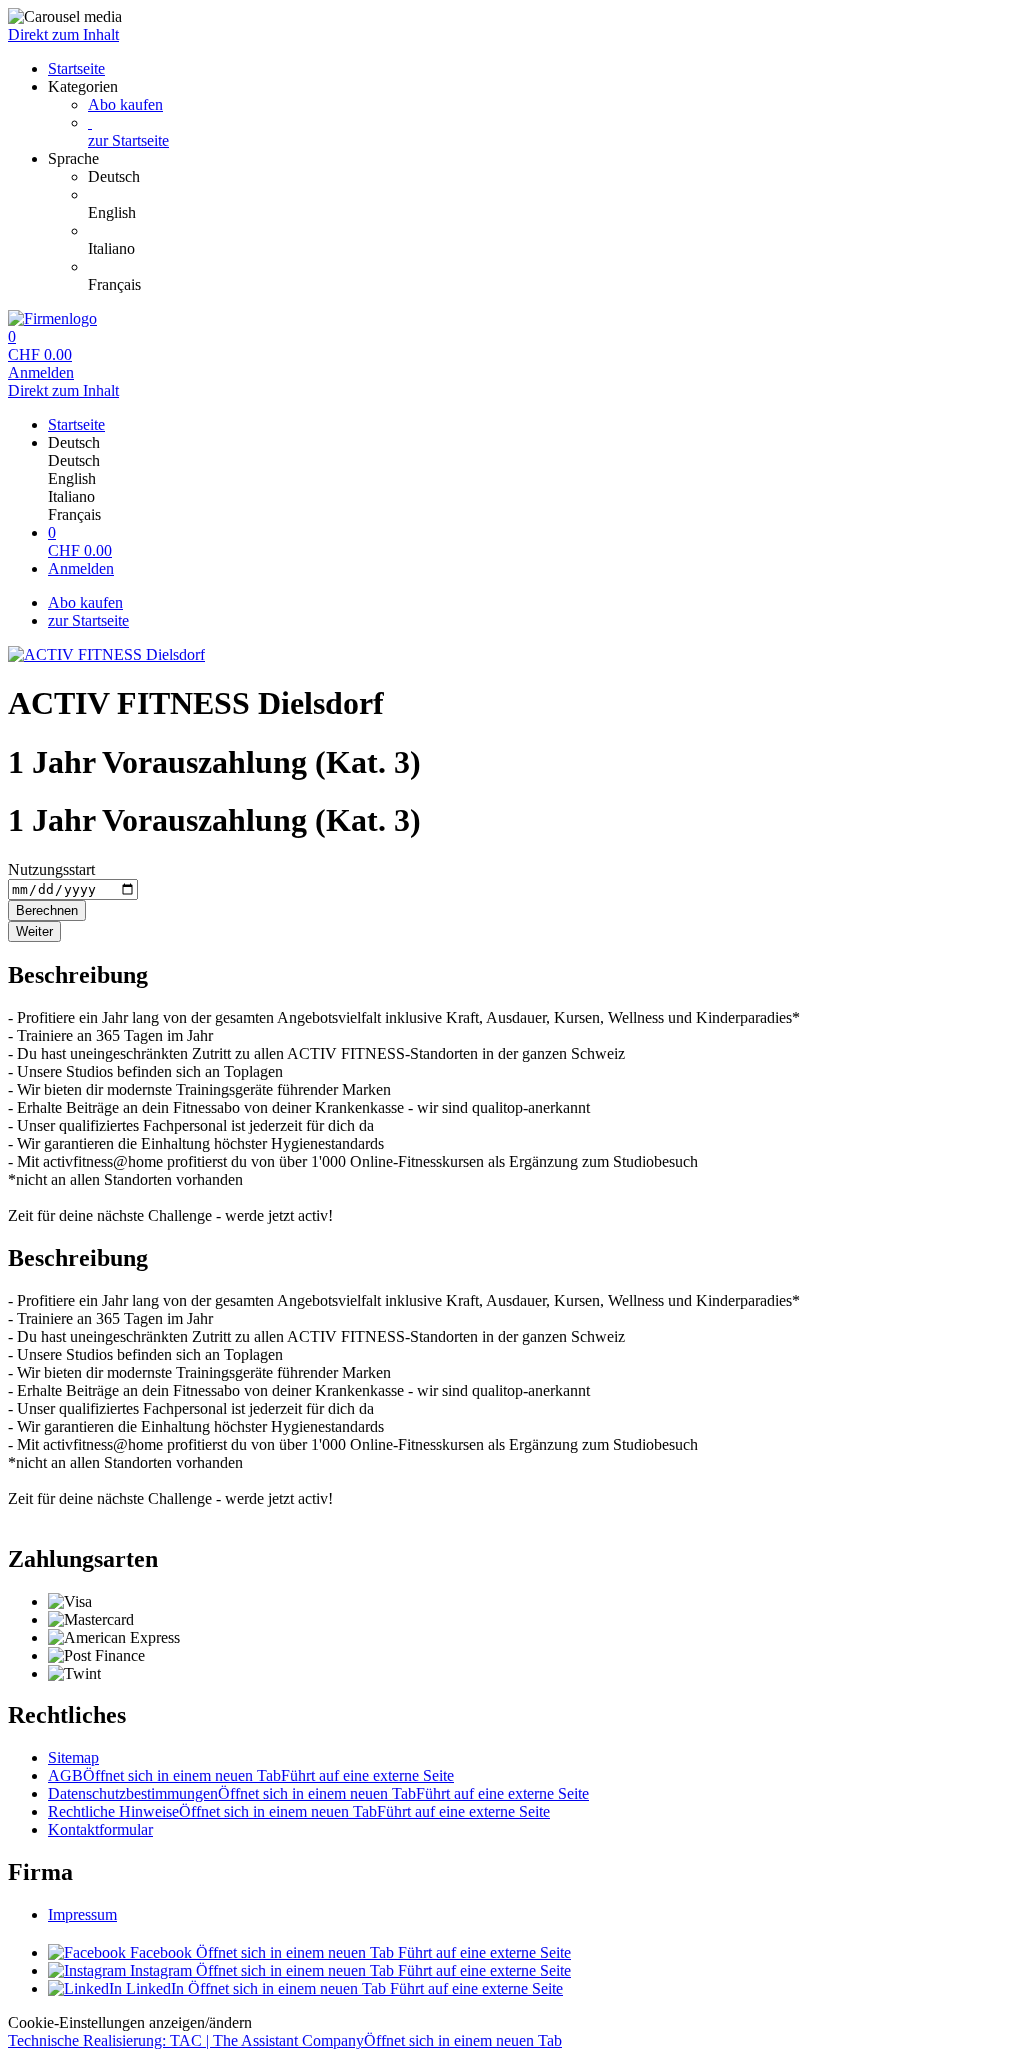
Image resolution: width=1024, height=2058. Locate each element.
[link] (552, 177)
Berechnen (47, 910)
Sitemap (73, 1757)
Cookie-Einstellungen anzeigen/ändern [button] (130, 2022)
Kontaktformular (100, 1829)
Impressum (82, 1914)
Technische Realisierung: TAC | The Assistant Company (285, 2040)
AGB (251, 1775)
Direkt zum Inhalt (63, 34)
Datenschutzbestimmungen (318, 1793)
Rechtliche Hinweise (299, 1811)
